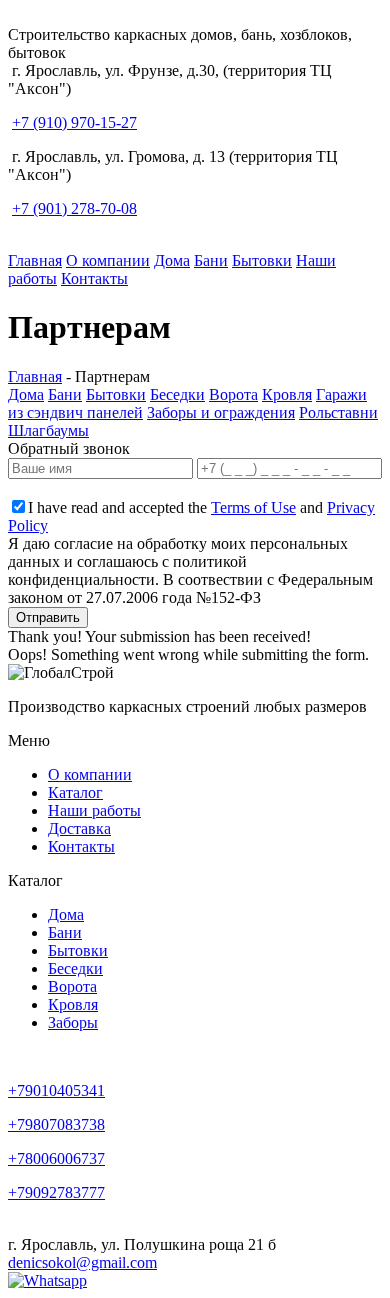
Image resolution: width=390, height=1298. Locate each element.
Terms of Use (253, 507)
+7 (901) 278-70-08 (74, 208)
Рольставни (338, 412)
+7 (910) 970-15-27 (74, 122)
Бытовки (262, 260)
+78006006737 (56, 1158)
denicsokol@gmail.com (82, 1262)
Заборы (73, 1022)
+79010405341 (56, 1090)
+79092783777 (56, 1192)
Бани (211, 260)
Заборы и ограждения (221, 412)
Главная (35, 260)
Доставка (79, 828)
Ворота (233, 394)
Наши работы (94, 810)
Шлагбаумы (48, 430)
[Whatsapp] (47, 1280)
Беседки (177, 394)
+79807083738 (56, 1124)
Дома (172, 260)
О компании (108, 260)
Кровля (287, 394)
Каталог (75, 792)
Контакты (94, 278)
